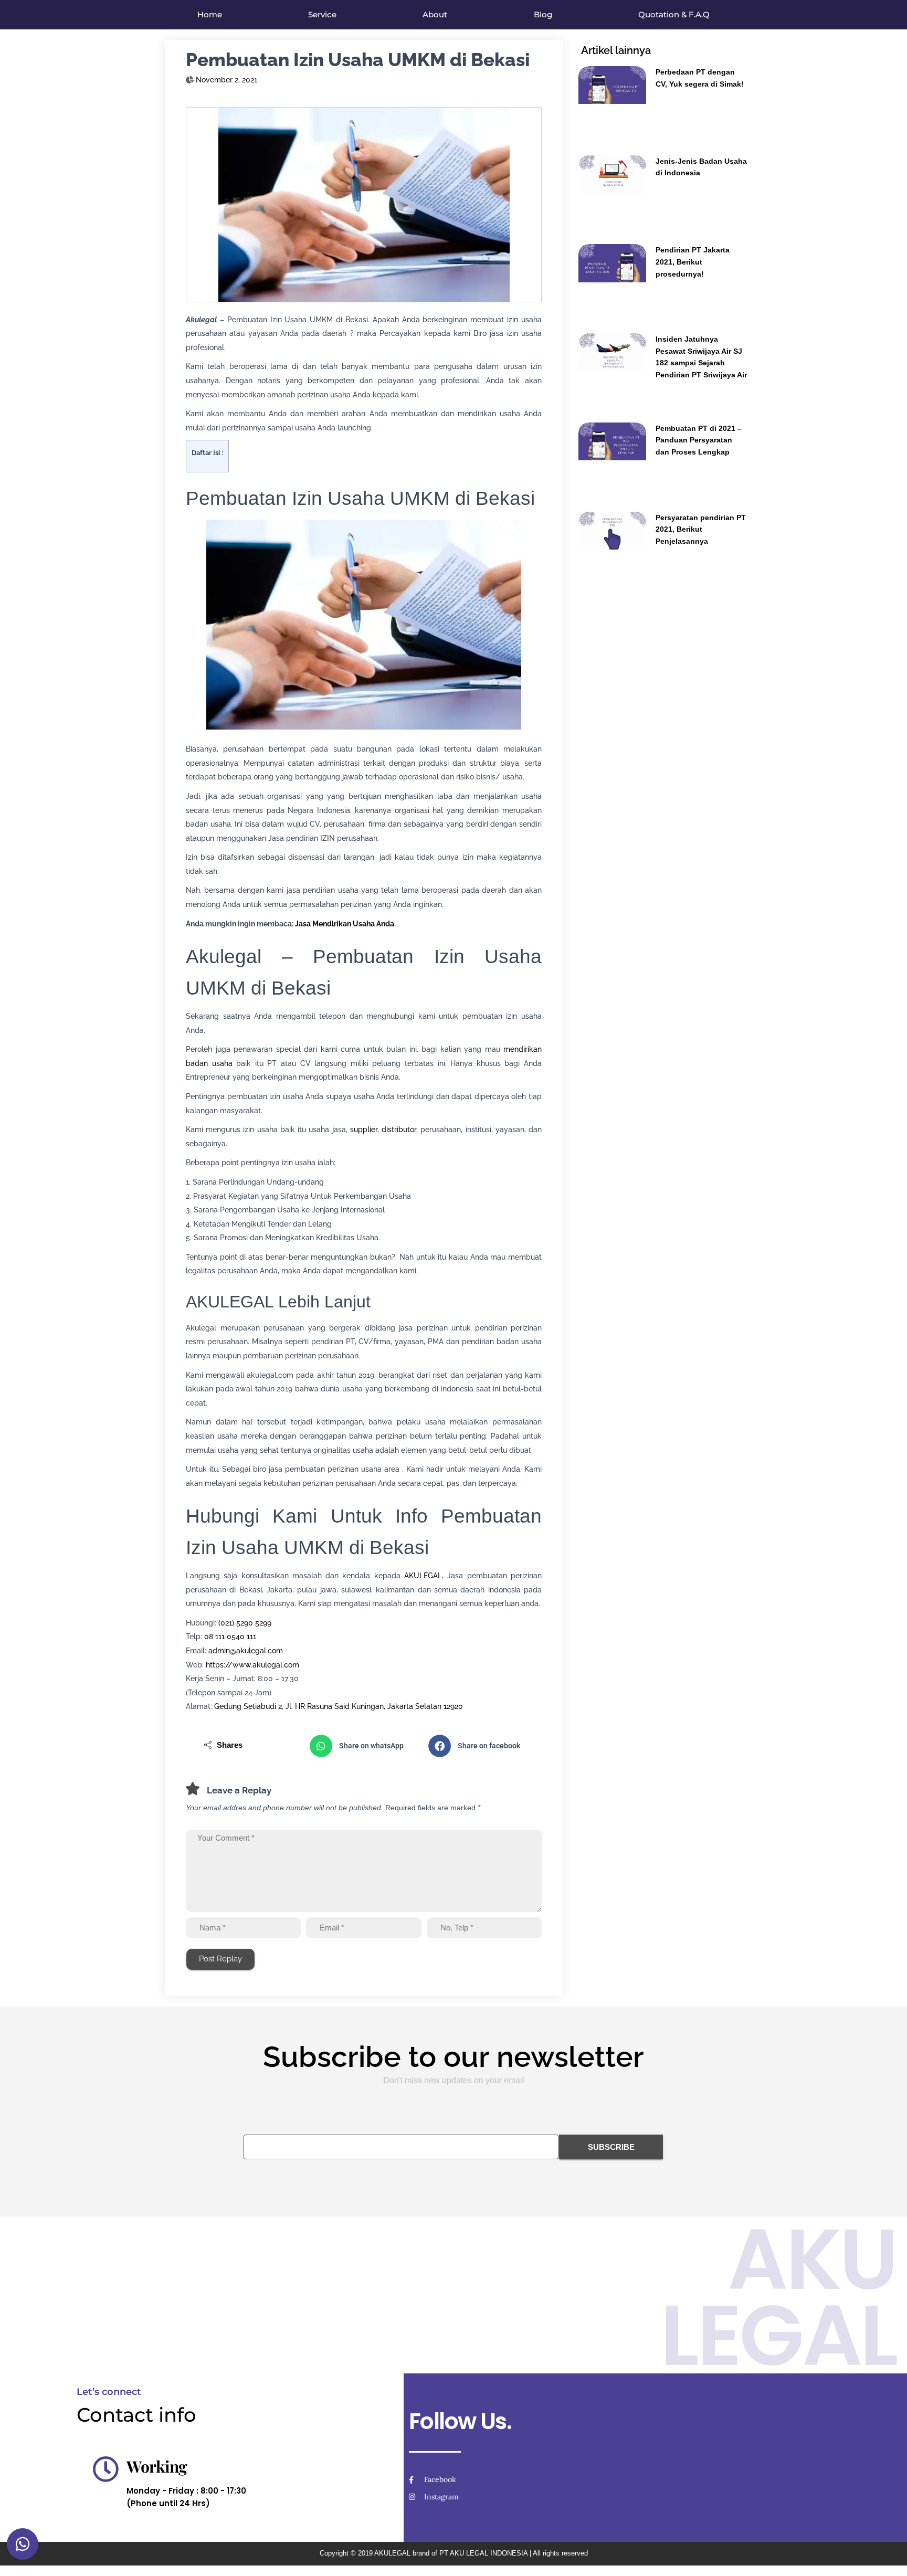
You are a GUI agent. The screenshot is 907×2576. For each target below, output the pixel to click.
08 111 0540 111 (230, 1637)
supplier (364, 1129)
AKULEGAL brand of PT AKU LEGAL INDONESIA (451, 2553)
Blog (543, 14)
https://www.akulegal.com (252, 1665)
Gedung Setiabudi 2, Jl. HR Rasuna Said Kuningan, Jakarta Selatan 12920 (339, 1706)
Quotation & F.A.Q (674, 14)
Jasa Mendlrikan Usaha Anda (345, 924)
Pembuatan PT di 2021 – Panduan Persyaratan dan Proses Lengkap (699, 440)
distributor (399, 1129)
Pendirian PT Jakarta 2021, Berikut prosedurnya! (693, 262)
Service (322, 14)
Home (210, 14)
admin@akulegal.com (246, 1651)
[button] (364, 1746)
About (435, 14)
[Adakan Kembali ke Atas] (886, 2555)
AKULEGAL (423, 1576)
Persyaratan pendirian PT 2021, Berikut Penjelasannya (701, 529)
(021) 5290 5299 (245, 1623)
